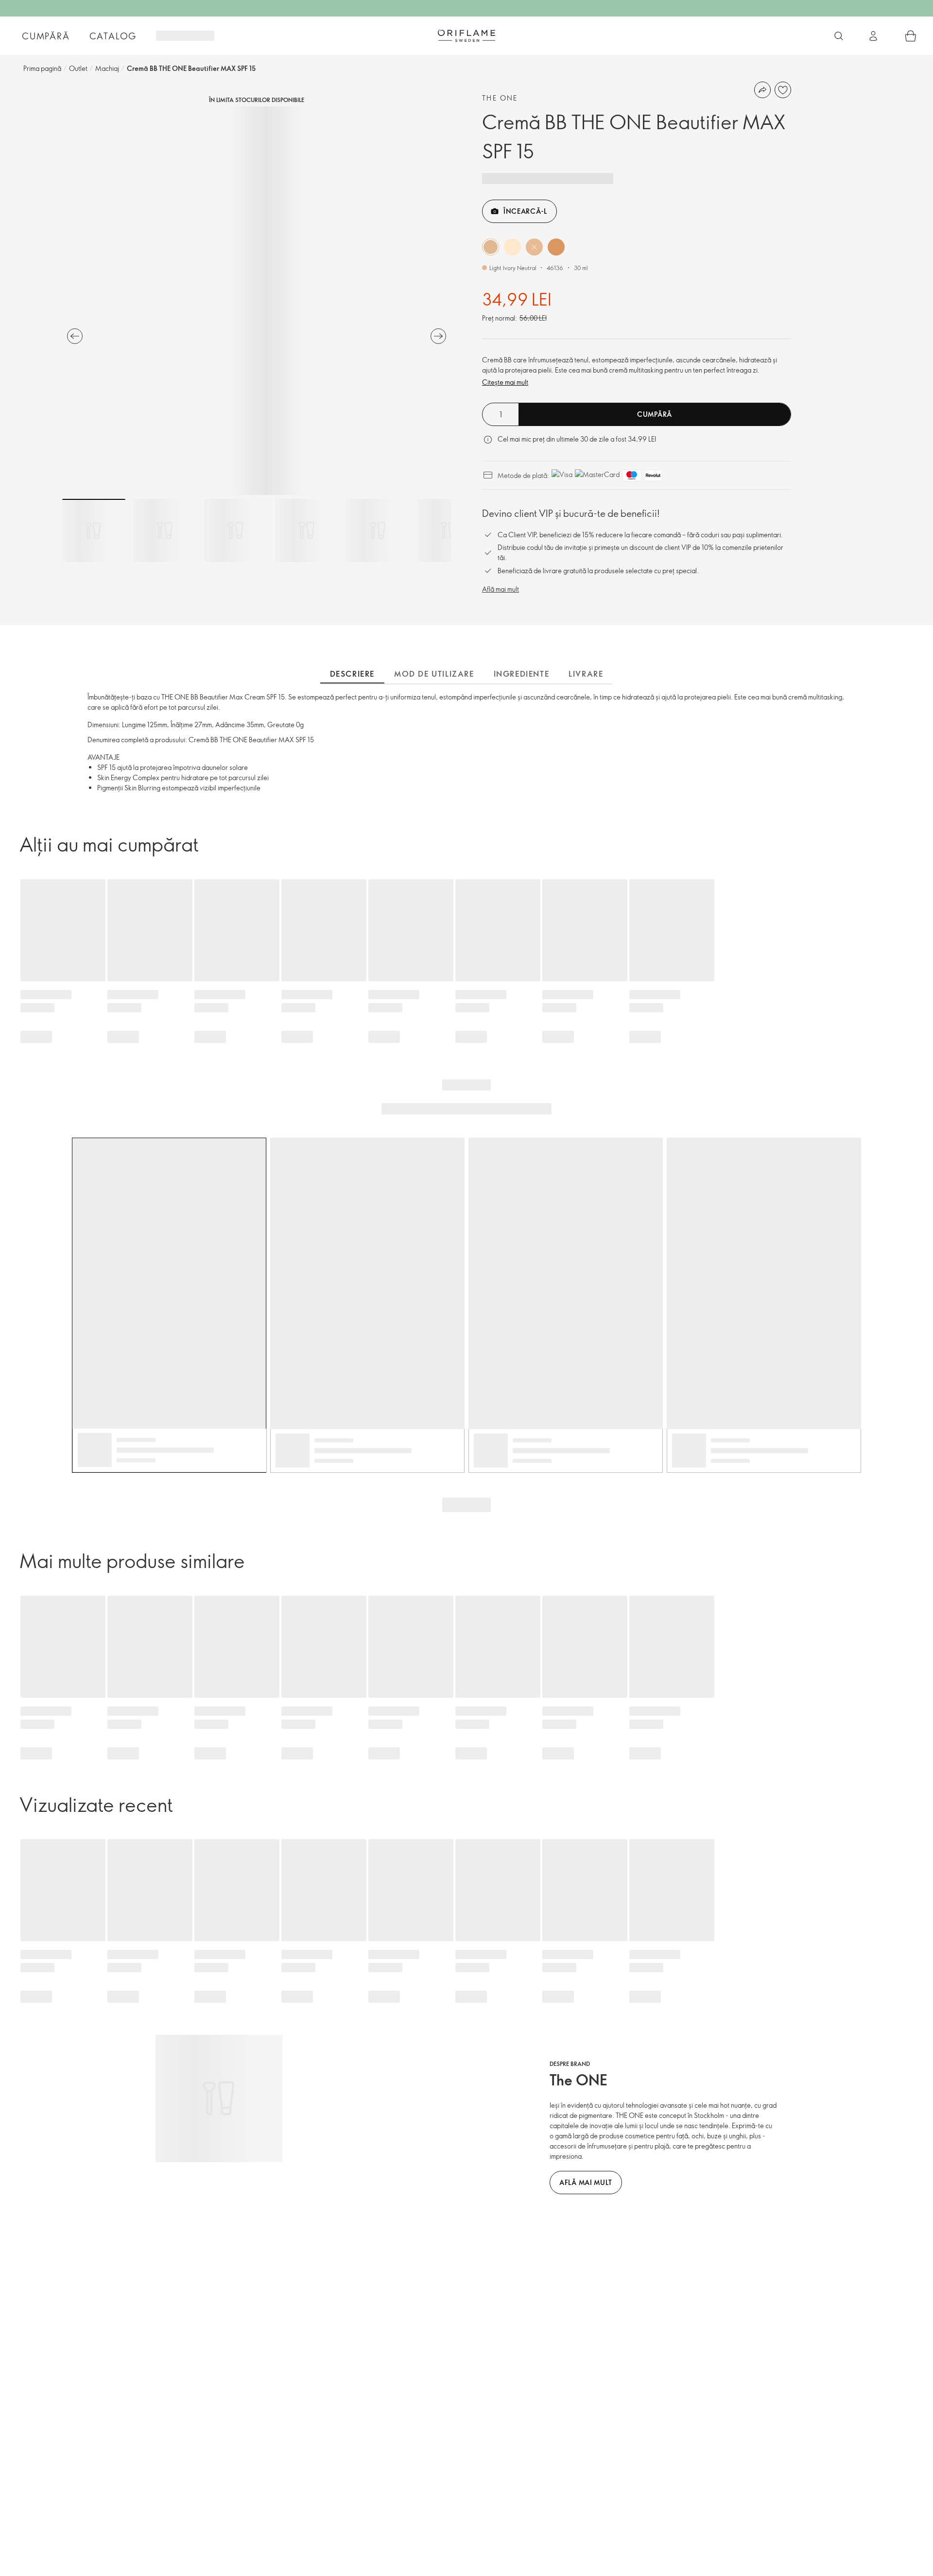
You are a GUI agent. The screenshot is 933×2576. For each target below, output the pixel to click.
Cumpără (46, 36)
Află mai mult (501, 589)
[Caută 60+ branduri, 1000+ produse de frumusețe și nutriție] (839, 36)
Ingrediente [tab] (522, 674)
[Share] (762, 90)
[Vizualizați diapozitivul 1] (94, 530)
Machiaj (107, 68)
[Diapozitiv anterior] (75, 336)
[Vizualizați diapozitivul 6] (449, 530)
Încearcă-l (525, 211)
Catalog (113, 36)
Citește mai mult (505, 382)
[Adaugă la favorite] (783, 90)
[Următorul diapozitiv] (438, 336)
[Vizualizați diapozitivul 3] (236, 530)
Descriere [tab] (352, 674)
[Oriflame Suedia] (466, 35)
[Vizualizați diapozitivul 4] (307, 530)
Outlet (78, 68)
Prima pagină (42, 68)
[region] (257, 301)
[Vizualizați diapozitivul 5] (378, 530)
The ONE (500, 98)
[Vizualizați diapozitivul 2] (165, 530)
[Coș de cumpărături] (911, 36)
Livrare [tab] (586, 674)
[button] (491, 247)
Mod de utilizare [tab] (434, 674)
